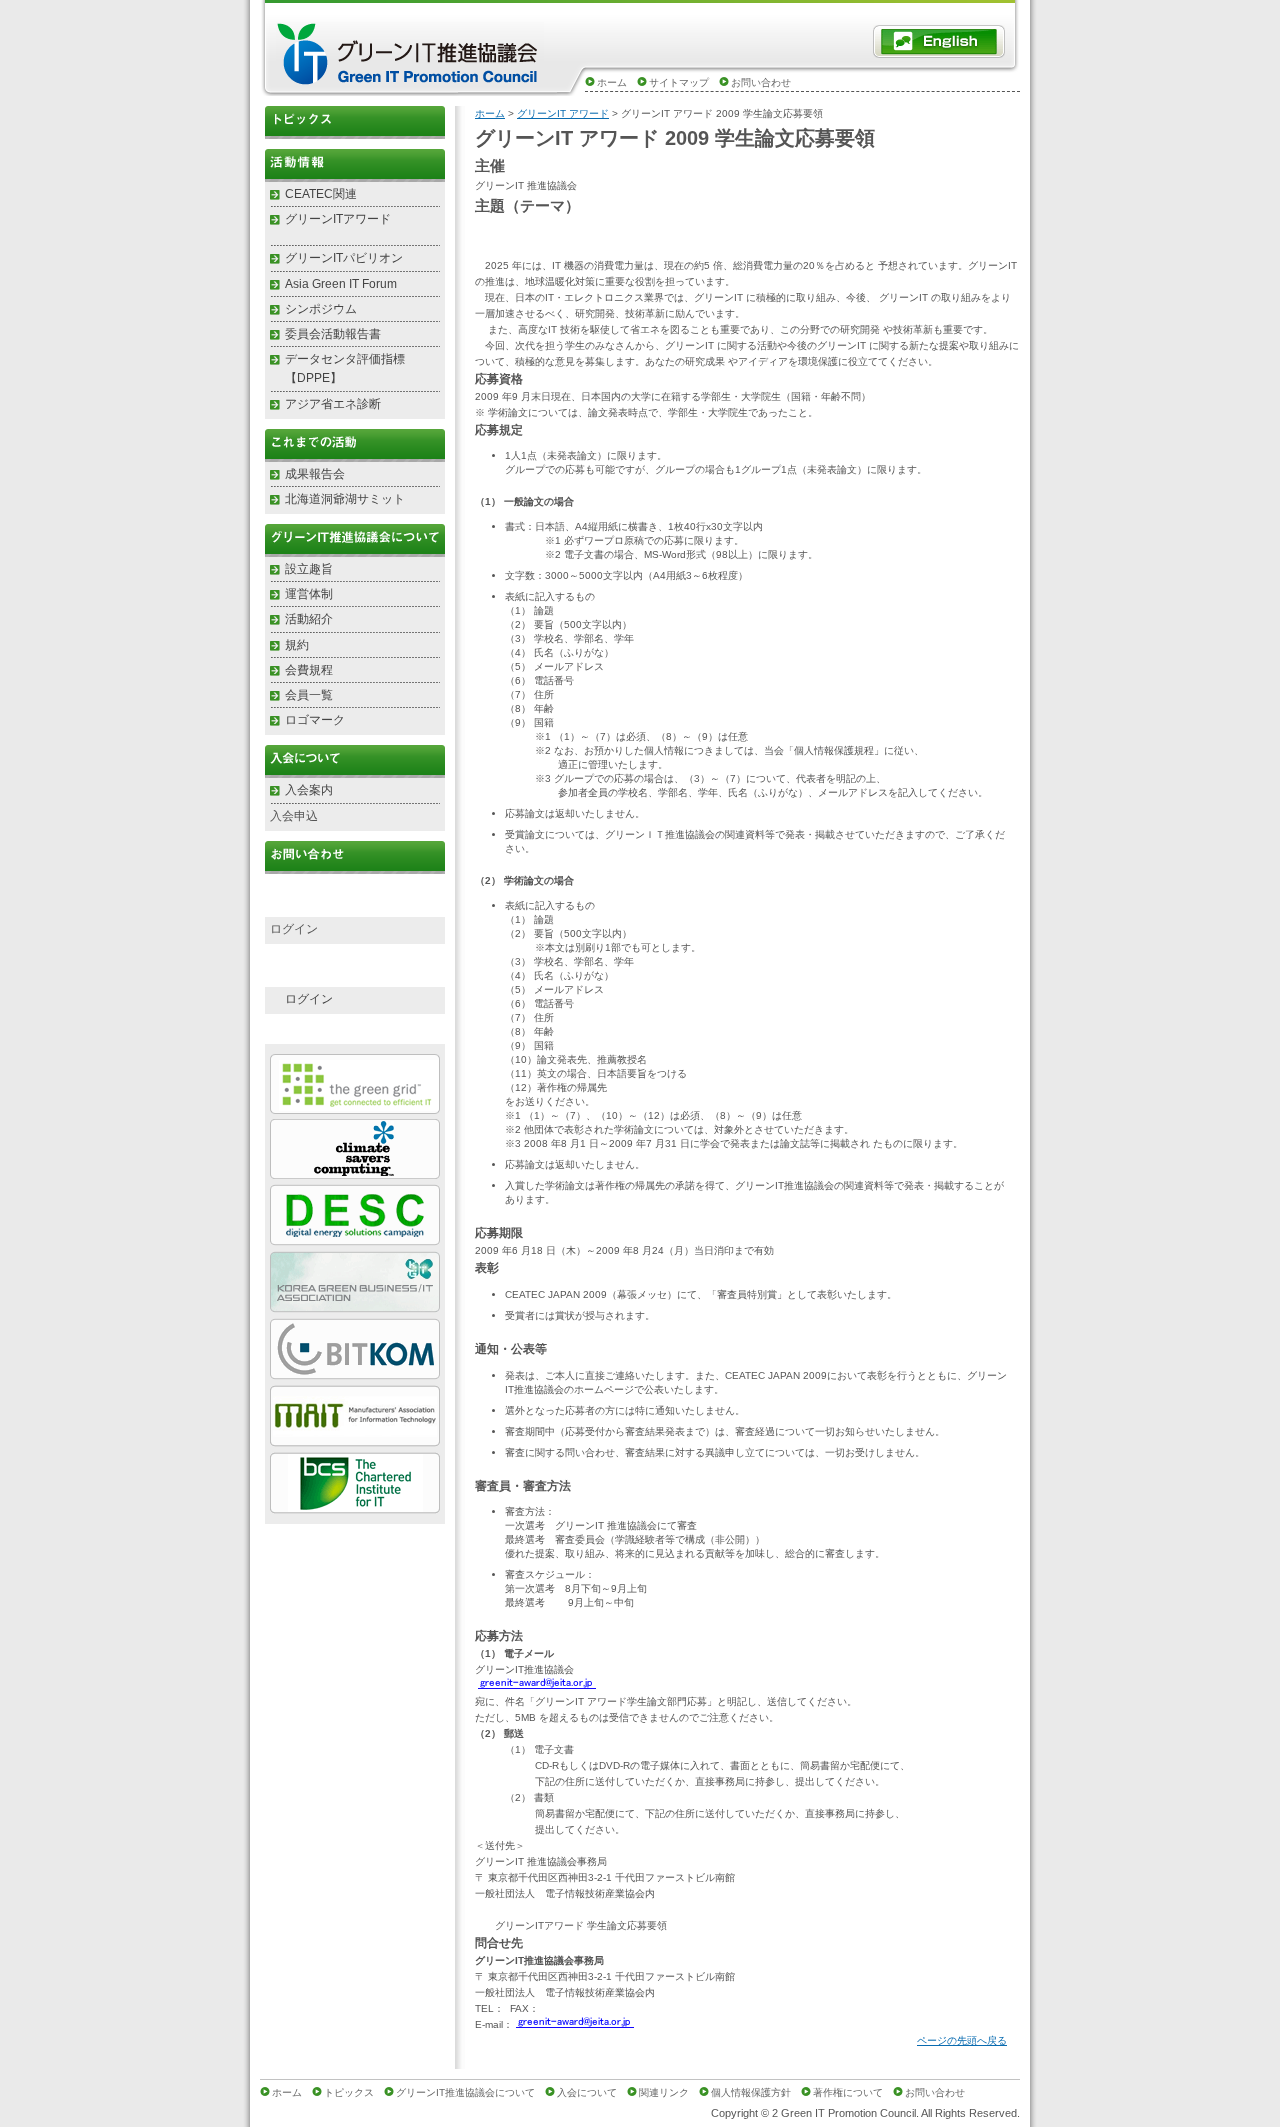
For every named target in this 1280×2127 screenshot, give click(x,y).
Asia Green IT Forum (341, 284)
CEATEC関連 (321, 194)
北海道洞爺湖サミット (345, 499)
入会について (587, 2092)
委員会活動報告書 (333, 334)
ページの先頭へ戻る (962, 2040)
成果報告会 (315, 474)
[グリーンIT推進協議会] (410, 81)
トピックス (355, 122)
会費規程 (309, 670)
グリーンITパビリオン (344, 258)
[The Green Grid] (355, 1105)
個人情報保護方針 (751, 2092)
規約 (297, 645)
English (939, 41)
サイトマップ (679, 82)
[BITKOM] (355, 1371)
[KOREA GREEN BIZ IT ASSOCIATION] (355, 1304)
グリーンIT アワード (563, 113)
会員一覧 (309, 695)
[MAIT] (355, 1438)
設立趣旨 (309, 569)
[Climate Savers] (355, 1170)
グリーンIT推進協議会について (465, 2092)
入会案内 (309, 790)
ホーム (612, 82)
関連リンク (664, 2092)
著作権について (848, 2092)
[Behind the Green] (355, 1237)
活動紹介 (309, 619)
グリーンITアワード (338, 219)
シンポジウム (321, 309)
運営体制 (309, 594)
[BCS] (355, 1505)
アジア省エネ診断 (333, 404)
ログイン (309, 999)
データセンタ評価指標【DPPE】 (345, 368)
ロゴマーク (315, 720)
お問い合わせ (761, 82)
